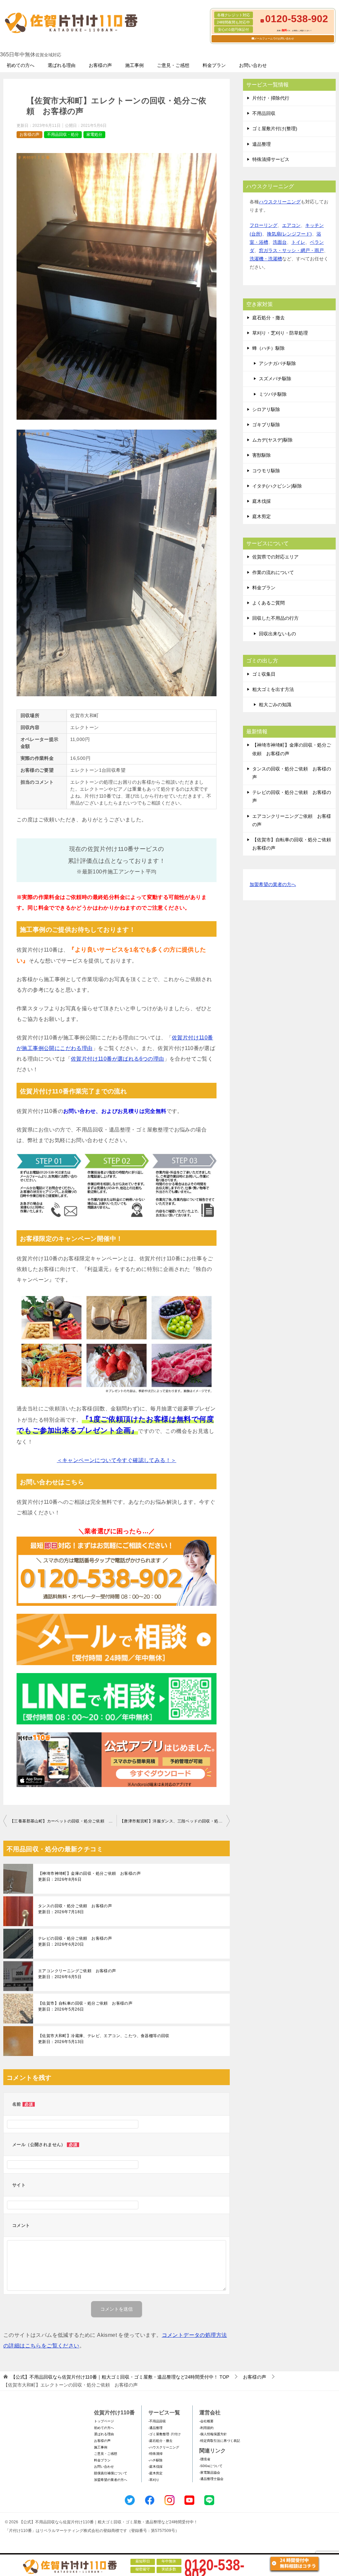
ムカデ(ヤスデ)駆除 (272, 440)
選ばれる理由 (62, 65)
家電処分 (94, 134)
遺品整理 (262, 144)
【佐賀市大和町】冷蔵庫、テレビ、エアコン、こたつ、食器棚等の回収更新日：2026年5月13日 (104, 2039)
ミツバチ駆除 (273, 394)
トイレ (298, 242)
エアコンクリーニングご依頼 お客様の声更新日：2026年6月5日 (77, 1974)
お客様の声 (100, 65)
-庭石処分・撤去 (160, 2441)
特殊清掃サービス (271, 159)
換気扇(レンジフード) (289, 234)
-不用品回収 (157, 2421)
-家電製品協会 (210, 2472)
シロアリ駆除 (266, 409)
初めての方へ (21, 65)
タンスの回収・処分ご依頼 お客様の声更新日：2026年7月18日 (75, 1909)
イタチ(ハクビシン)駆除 (277, 486)
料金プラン (214, 65)
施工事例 (134, 65)
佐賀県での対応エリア (275, 557)
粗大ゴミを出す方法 (273, 689)
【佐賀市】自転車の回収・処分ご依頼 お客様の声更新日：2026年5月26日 (85, 2006)
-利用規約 (206, 2428)
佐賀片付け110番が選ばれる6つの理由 (118, 1059)
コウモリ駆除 (266, 471)
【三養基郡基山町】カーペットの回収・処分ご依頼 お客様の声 (63, 1821)
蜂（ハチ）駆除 (268, 348)
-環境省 (205, 2459)
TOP (120, 2377)
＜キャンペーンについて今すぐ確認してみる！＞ (117, 1460)
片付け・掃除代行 (271, 98)
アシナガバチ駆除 (277, 363)
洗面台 (280, 242)
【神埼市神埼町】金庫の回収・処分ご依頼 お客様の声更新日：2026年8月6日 (89, 1876)
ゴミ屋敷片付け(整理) (275, 129)
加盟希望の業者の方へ (273, 884)
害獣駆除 (262, 455)
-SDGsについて (211, 2466)
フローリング (264, 225)
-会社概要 (206, 2421)
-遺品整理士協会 (211, 2479)
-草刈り (154, 2480)
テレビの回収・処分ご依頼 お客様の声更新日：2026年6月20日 (75, 1941)
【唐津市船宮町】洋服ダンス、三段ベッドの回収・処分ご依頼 (175, 1821)
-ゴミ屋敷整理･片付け (165, 2434)
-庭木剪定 (155, 2473)
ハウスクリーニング (280, 202)
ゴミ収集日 (264, 674)
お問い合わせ (253, 65)
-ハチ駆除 (155, 2460)
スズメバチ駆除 (275, 379)
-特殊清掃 (155, 2454)
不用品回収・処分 (63, 134)
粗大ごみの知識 (275, 705)
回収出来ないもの (277, 634)
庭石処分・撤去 (268, 318)
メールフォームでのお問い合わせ (274, 39)
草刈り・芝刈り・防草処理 (280, 333)
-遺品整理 (155, 2428)
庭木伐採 (262, 501)
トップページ (104, 2421)
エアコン (291, 225)
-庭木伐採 (155, 2467)
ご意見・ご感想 (173, 65)
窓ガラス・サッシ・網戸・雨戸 (291, 250)
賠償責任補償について (111, 2473)
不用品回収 (264, 113)
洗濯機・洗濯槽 (266, 259)
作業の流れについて (273, 572)
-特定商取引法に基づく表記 (220, 2441)
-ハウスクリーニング (164, 2447)
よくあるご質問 (268, 603)
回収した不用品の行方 (275, 618)
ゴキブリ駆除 (266, 425)
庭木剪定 (262, 516)
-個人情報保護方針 (213, 2434)
